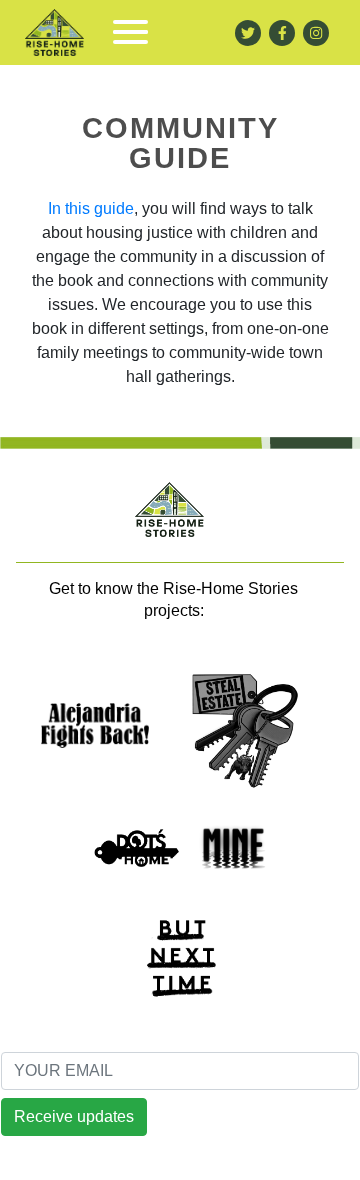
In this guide (91, 208)
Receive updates (74, 1116)
